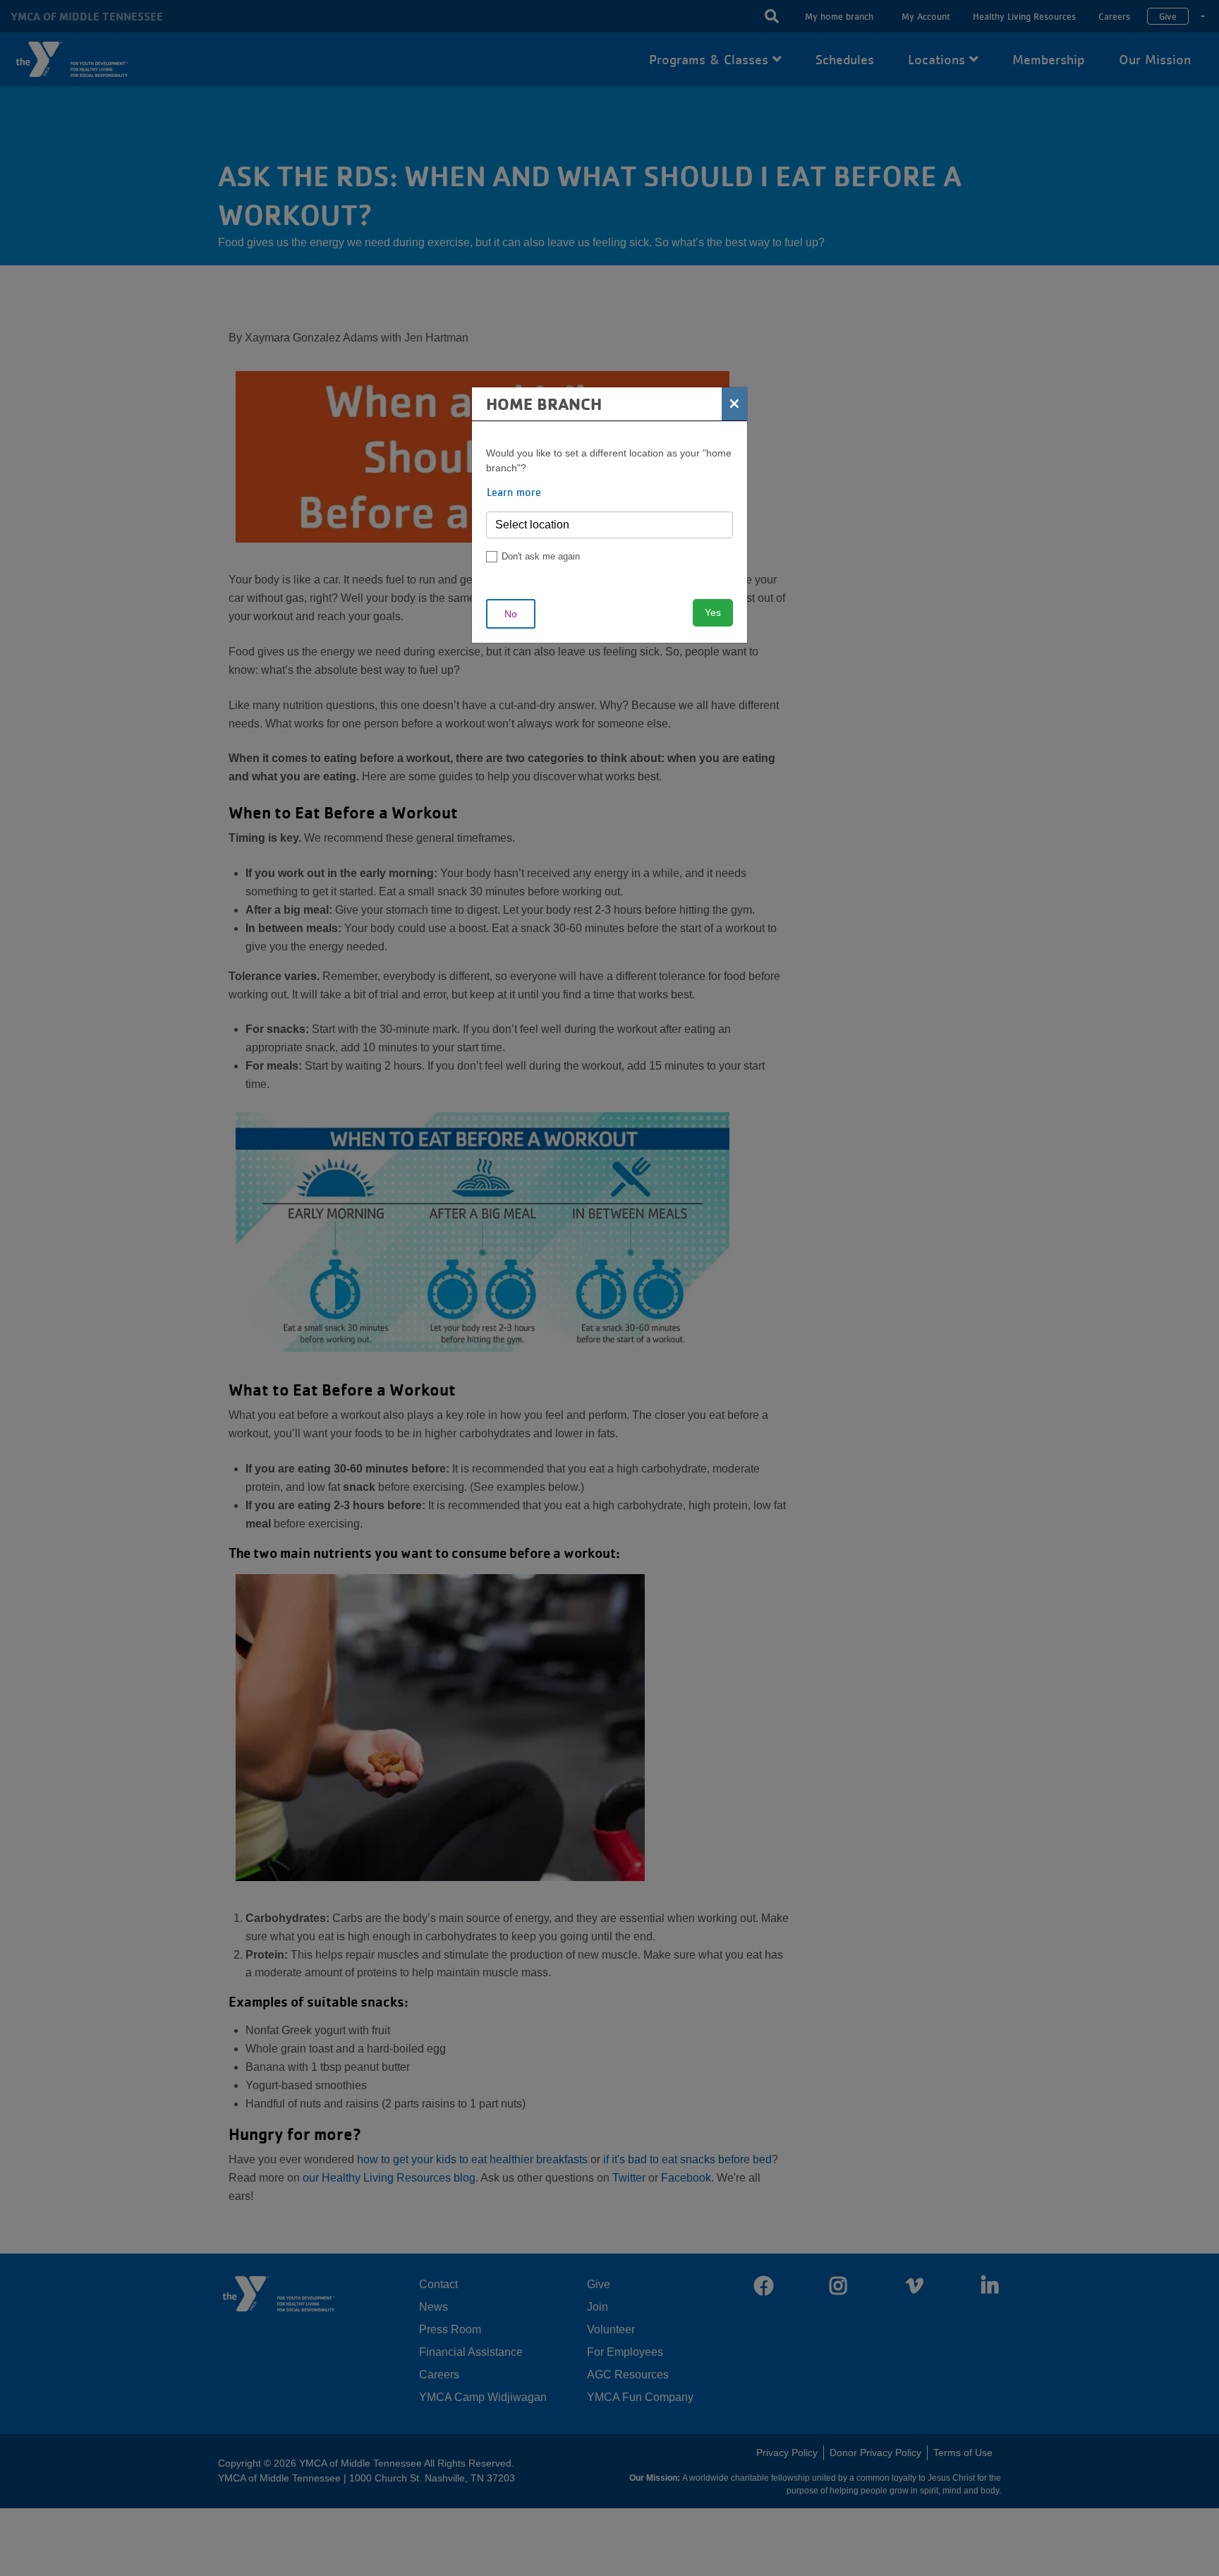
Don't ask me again (541, 556)
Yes (713, 612)
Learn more (514, 492)
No (511, 614)
